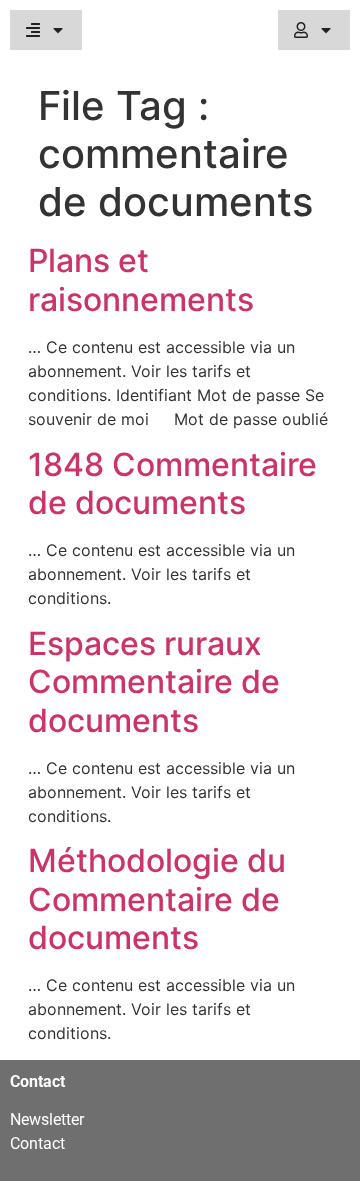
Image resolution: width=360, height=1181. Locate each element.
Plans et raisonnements (141, 279)
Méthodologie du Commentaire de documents (157, 899)
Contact (37, 1143)
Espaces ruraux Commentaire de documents (154, 682)
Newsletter (47, 1119)
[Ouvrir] (58, 30)
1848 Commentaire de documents (172, 483)
